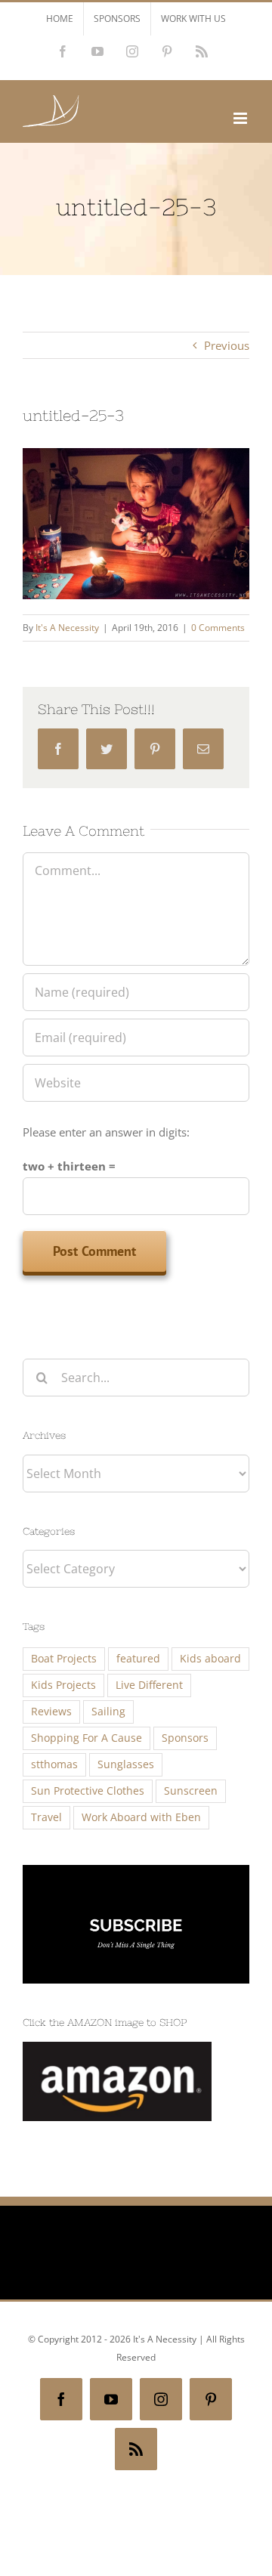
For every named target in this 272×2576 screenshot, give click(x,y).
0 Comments (218, 628)
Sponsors (185, 1738)
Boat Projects (64, 1659)
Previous (227, 345)
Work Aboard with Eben (141, 1817)
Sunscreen (191, 1791)
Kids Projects (63, 1685)
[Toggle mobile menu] (241, 118)
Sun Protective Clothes (88, 1791)
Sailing (108, 1712)
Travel (46, 1817)
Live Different (149, 1685)
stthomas (54, 1764)
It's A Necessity (67, 628)
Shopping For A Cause (87, 1738)
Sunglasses (126, 1764)
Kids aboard (210, 1659)
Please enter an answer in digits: (106, 1132)
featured (138, 1659)
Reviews (51, 1712)
